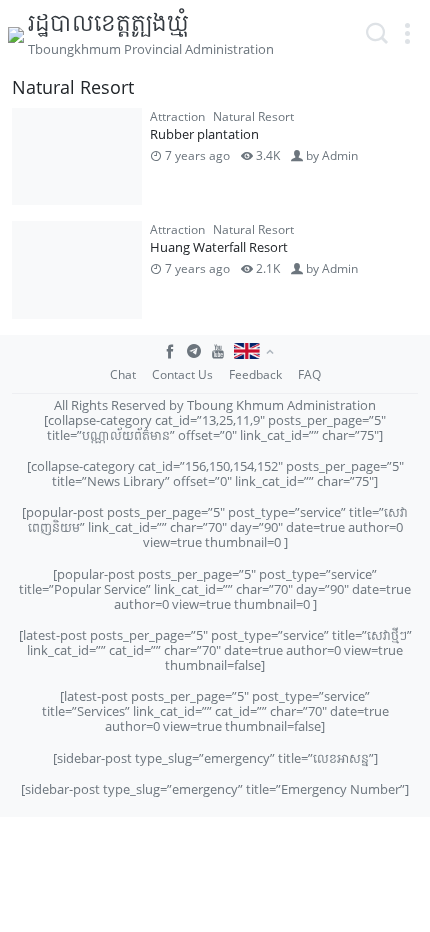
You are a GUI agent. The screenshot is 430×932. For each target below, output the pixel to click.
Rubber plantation (204, 134)
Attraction (177, 116)
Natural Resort (253, 116)
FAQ (309, 374)
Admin (340, 155)
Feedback (255, 374)
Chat (123, 374)
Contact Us (182, 374)
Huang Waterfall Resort (219, 247)
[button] (407, 34)
